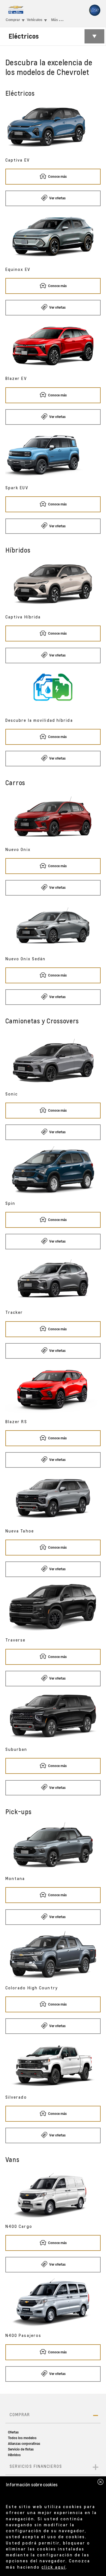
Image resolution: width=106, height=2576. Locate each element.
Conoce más (57, 177)
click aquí (54, 2567)
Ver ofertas (57, 198)
